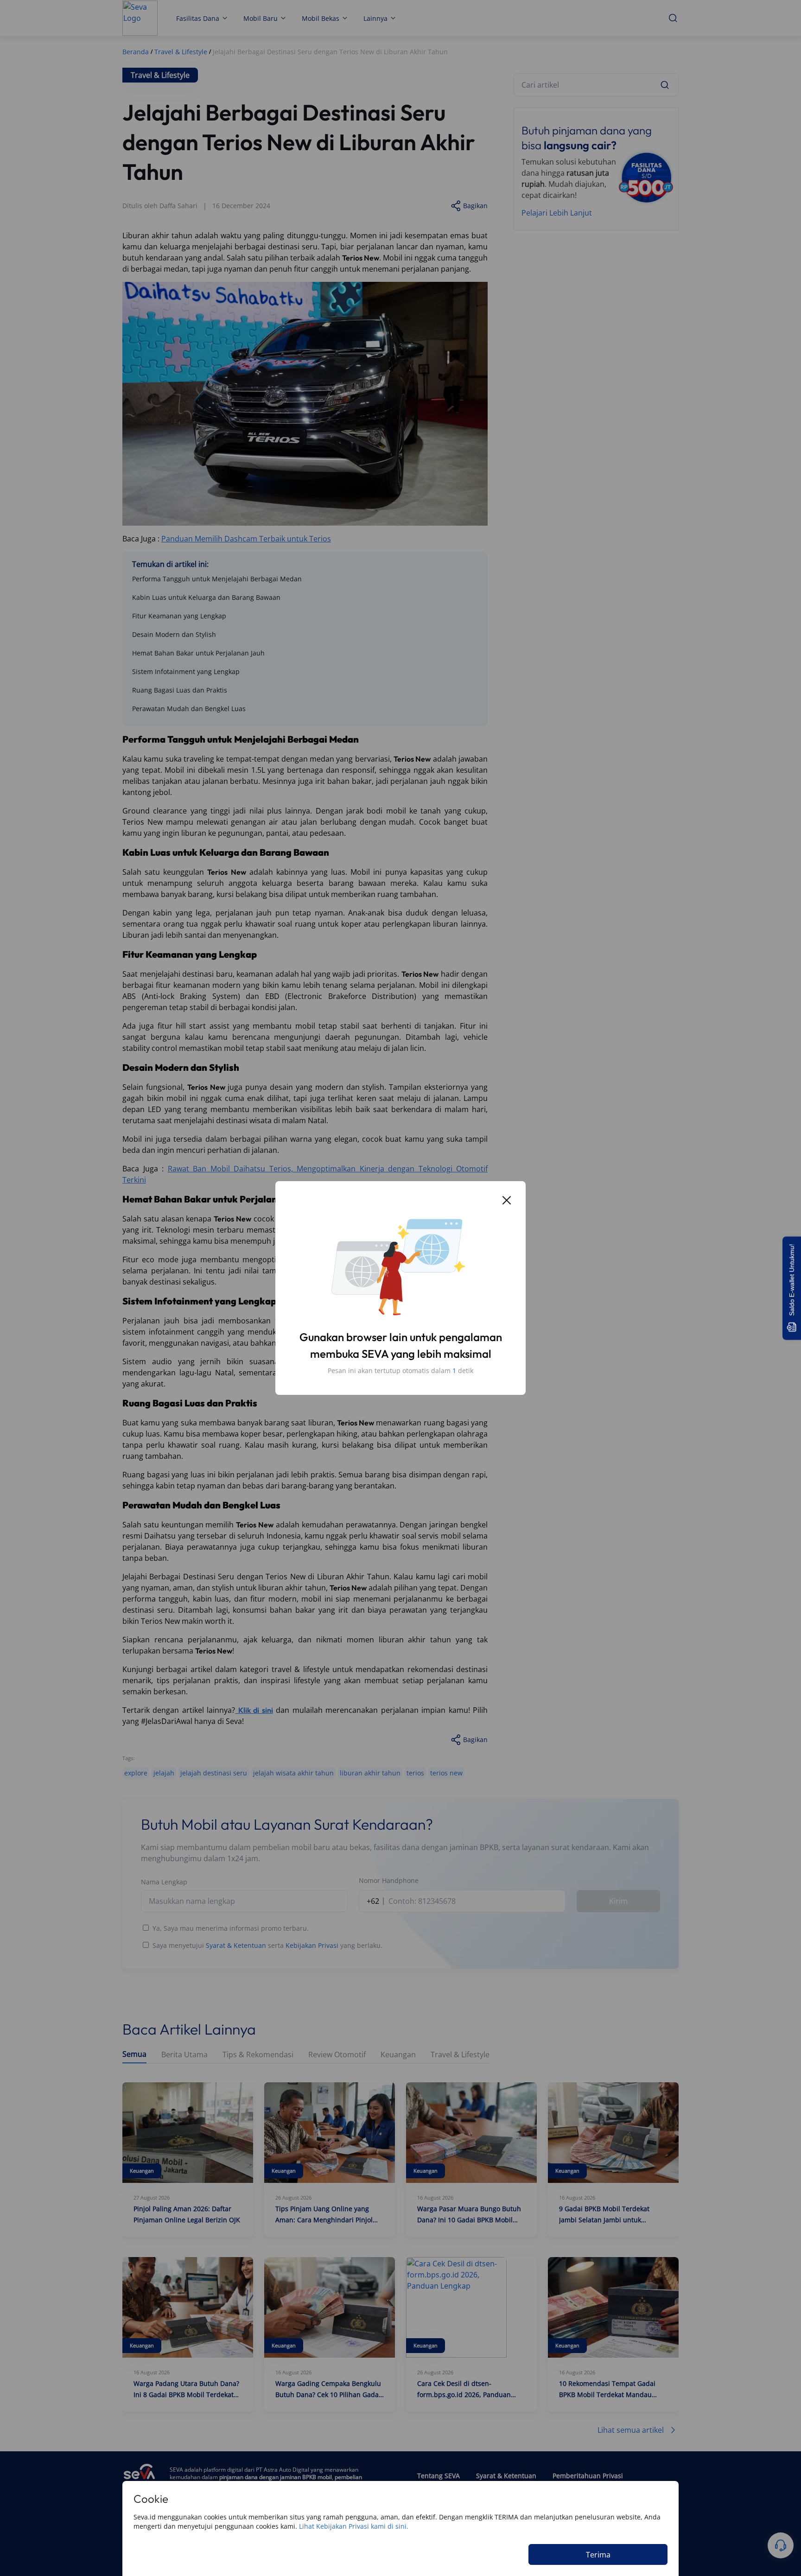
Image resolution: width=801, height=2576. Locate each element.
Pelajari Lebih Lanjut (557, 213)
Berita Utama (184, 2055)
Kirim (618, 1901)
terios (415, 1773)
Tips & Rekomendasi (258, 2055)
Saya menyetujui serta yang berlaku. (267, 1945)
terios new (446, 1773)
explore (136, 1773)
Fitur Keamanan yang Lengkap (179, 616)
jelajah (164, 1773)
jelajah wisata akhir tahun (293, 1773)
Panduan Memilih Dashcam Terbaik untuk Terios (246, 539)
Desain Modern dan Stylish (174, 634)
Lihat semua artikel (631, 2430)
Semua (134, 2054)
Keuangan (398, 2055)
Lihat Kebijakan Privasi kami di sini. (354, 2526)
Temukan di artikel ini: (170, 564)
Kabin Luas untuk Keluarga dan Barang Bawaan (206, 597)
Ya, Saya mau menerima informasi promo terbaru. (231, 1928)
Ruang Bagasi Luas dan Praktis (180, 690)
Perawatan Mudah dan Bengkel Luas (189, 709)
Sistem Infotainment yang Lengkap (186, 671)
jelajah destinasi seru (214, 1773)
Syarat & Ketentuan (236, 1945)
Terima (598, 2555)
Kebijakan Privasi (312, 1945)
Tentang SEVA (439, 2476)
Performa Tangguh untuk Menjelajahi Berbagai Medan (217, 579)
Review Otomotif (337, 2055)
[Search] (665, 85)
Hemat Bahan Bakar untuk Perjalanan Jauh (198, 653)
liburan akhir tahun (370, 1773)
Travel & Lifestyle (460, 2055)
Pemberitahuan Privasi (588, 2476)
